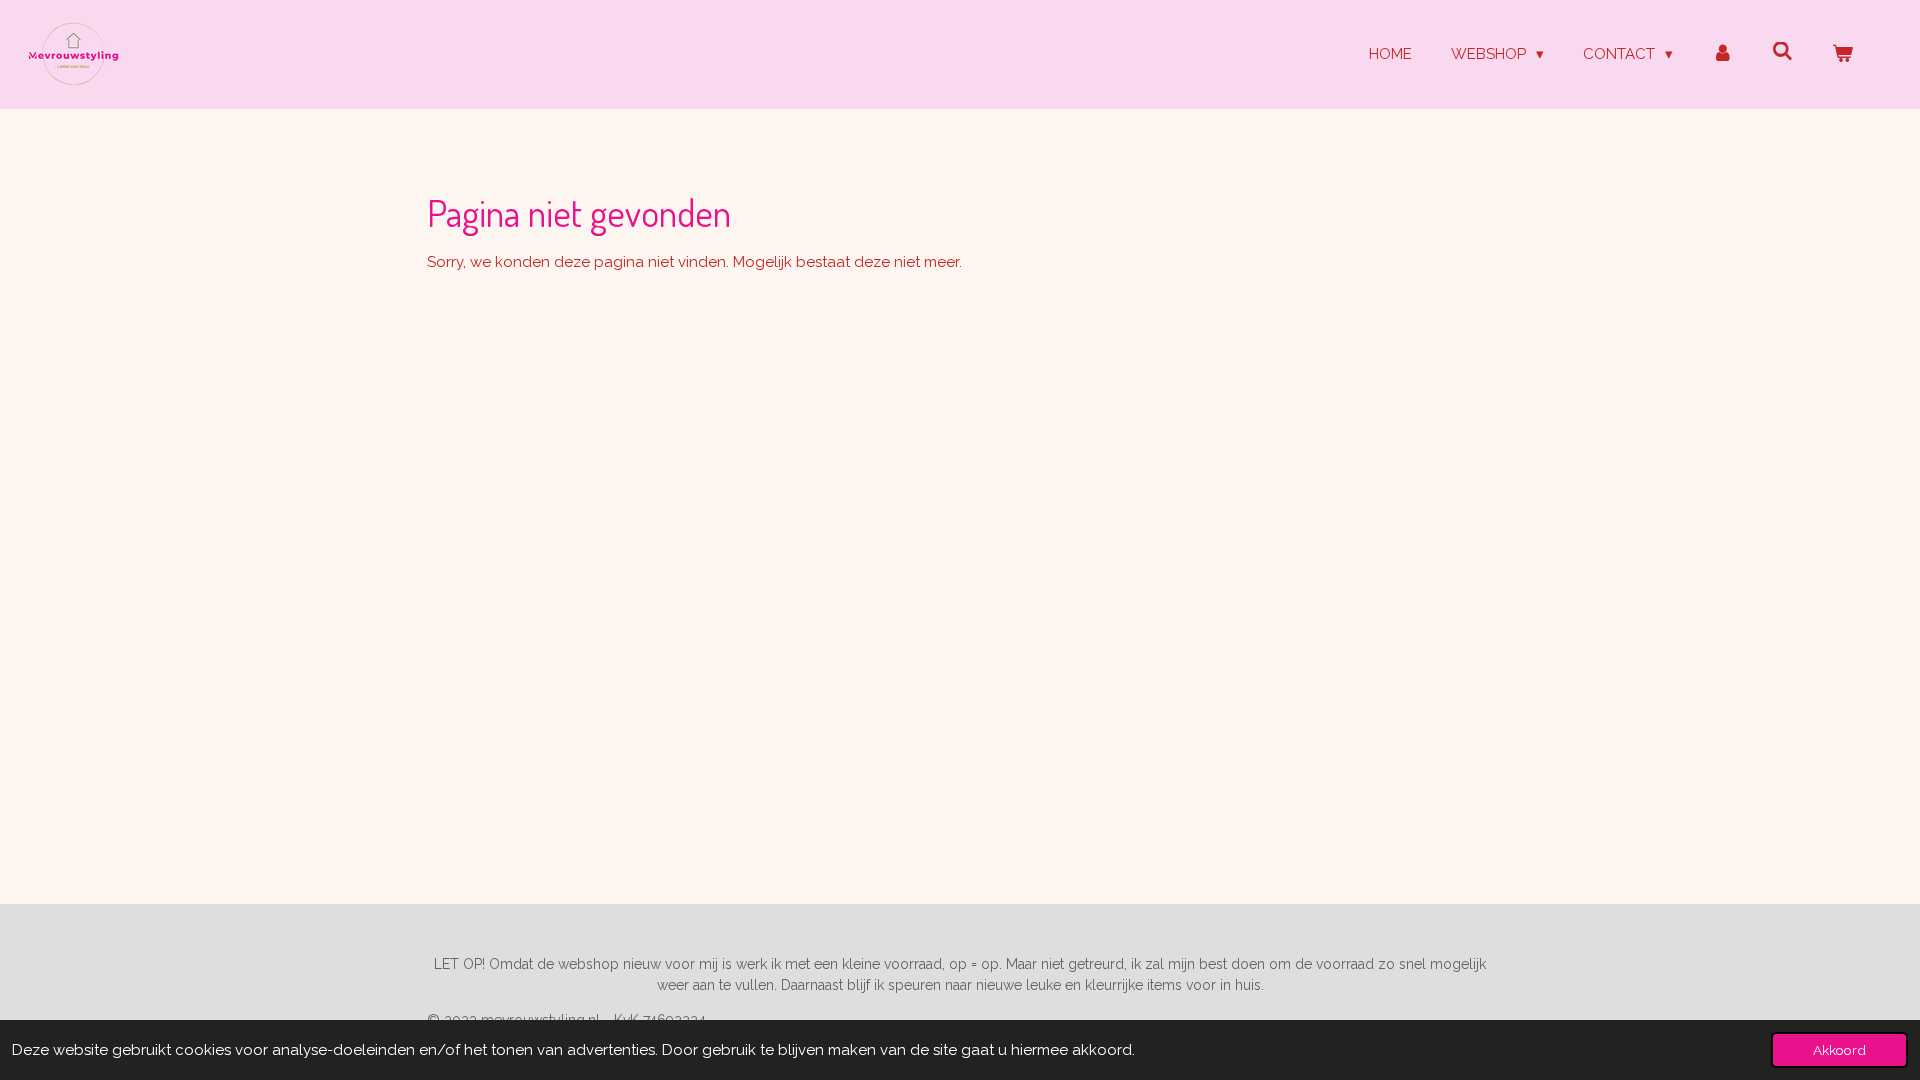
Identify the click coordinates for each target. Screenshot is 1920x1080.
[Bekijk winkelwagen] (1842, 54)
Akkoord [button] (1839, 1050)
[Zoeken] (1782, 52)
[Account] (1722, 54)
